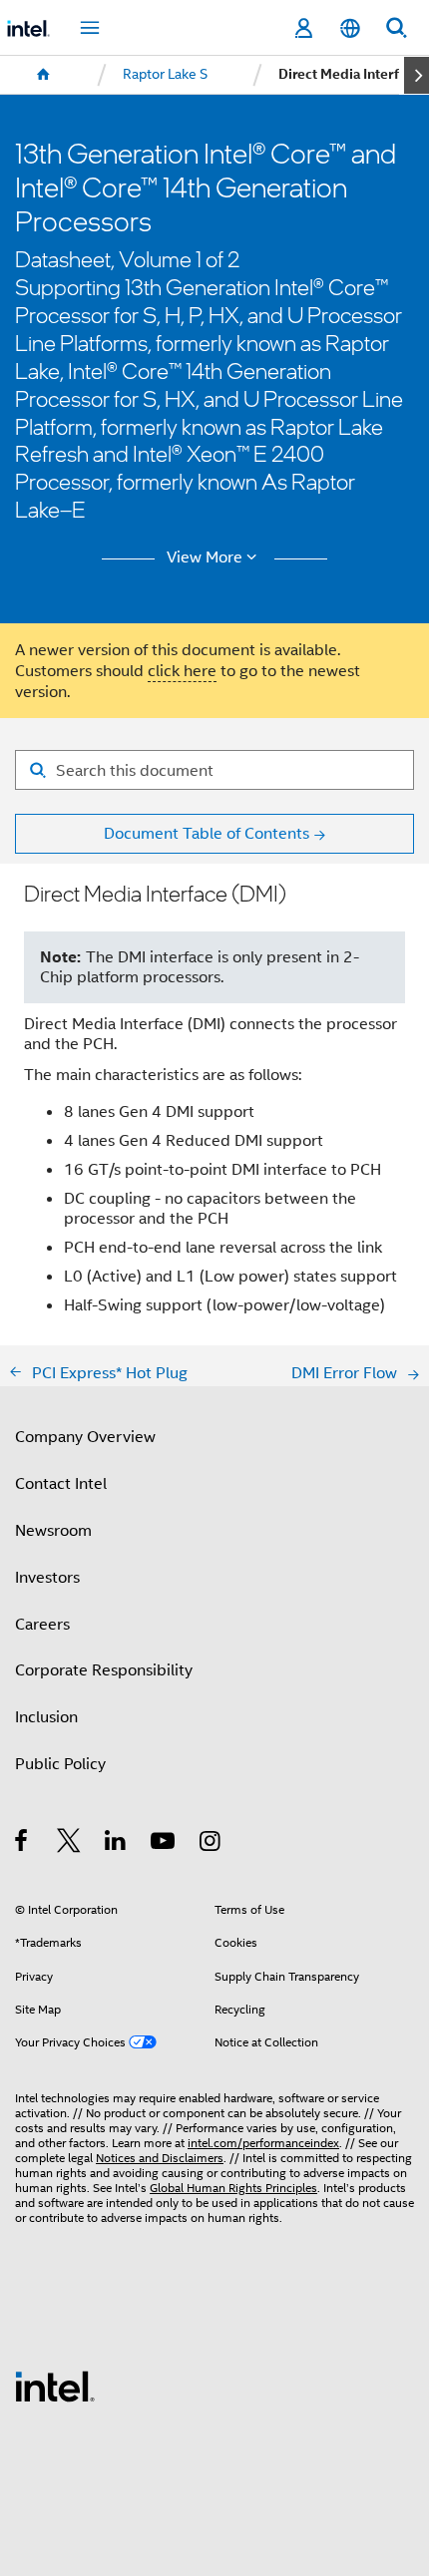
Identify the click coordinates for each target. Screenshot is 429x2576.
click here (182, 671)
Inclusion (46, 1717)
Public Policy (60, 1764)
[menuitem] (44, 75)
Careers (42, 1624)
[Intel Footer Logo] (55, 2385)
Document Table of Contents (207, 833)
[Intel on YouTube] (164, 1843)
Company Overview (85, 1437)
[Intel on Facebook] (22, 1843)
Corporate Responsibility (104, 1670)
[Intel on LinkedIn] (116, 1843)
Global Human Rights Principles (233, 2188)
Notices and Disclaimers (160, 2158)
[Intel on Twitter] (69, 1843)
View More (205, 557)
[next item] (417, 75)
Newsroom (53, 1530)
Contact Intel (61, 1483)
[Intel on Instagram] (211, 1843)
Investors (47, 1577)
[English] (349, 28)
